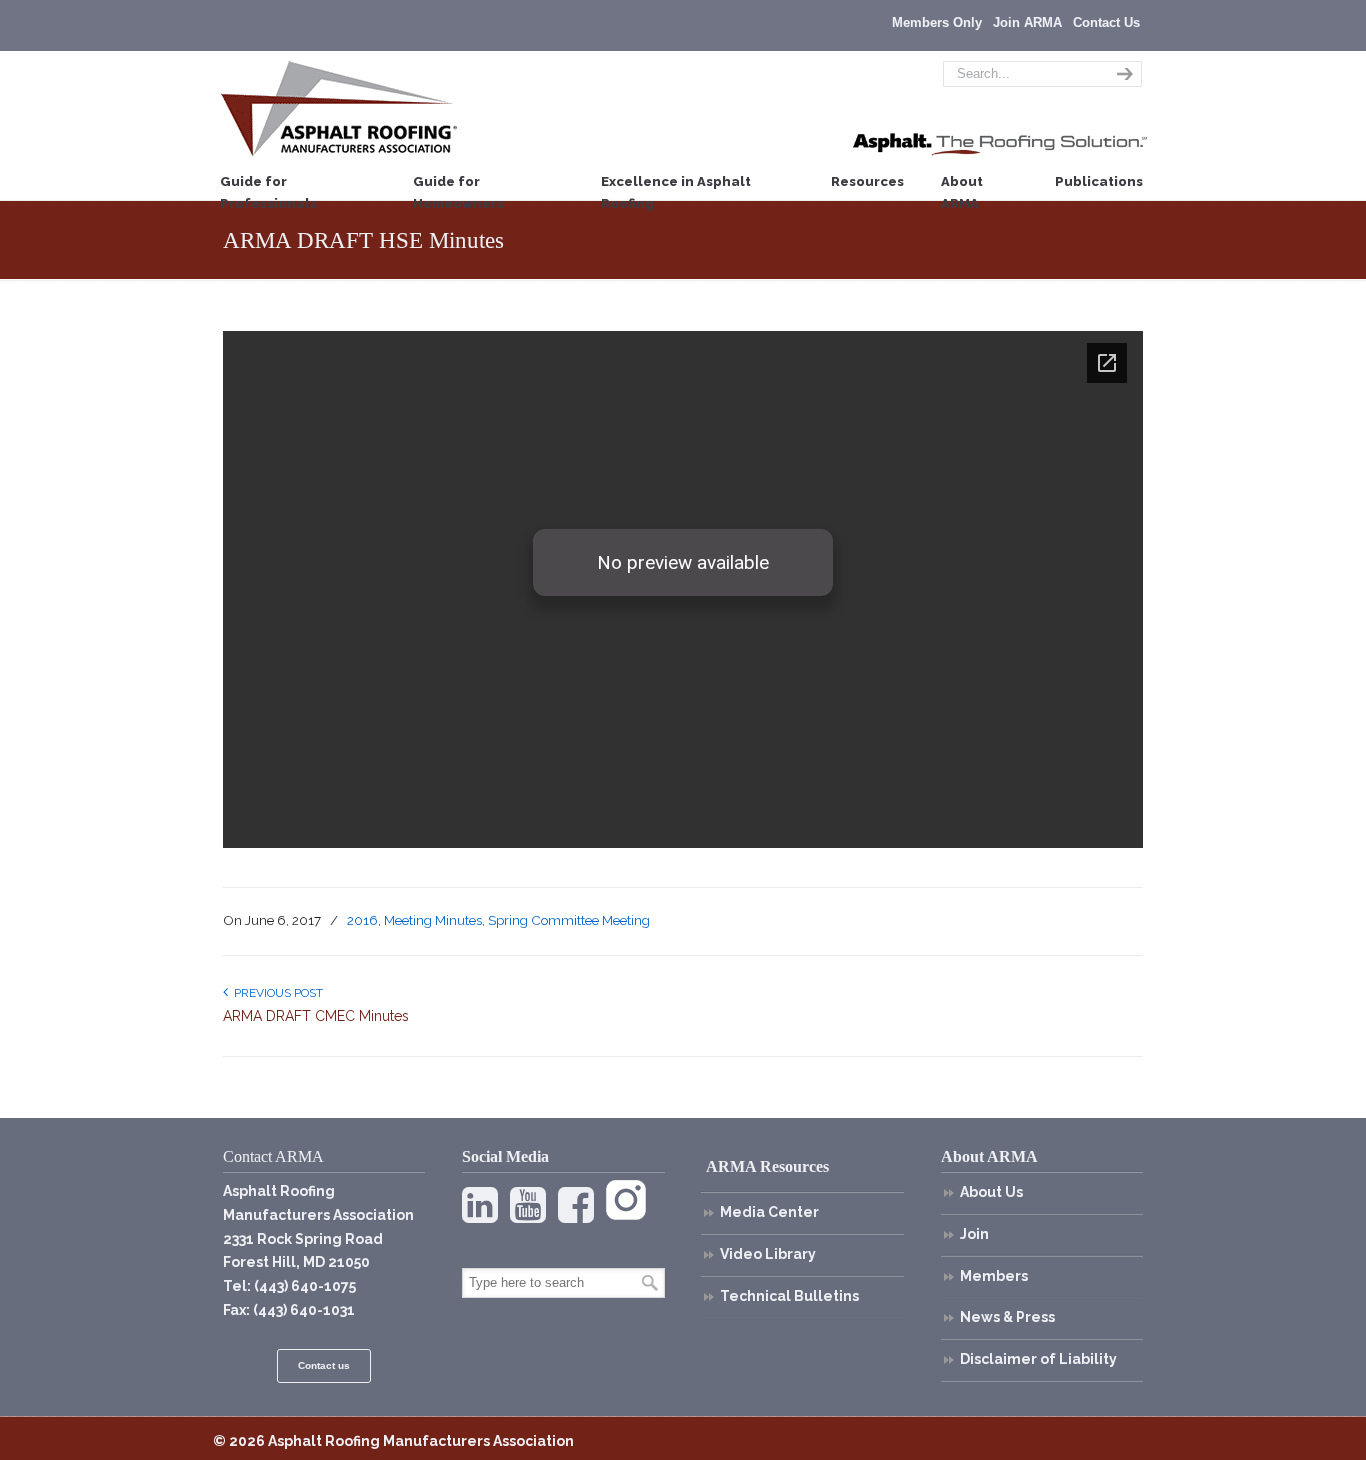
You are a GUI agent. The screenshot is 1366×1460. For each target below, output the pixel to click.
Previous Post (275, 993)
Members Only (937, 22)
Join (974, 1234)
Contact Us (1106, 22)
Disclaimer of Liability (1038, 1359)
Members (994, 1276)
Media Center (769, 1212)
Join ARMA (1027, 22)
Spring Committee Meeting (569, 920)
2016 (362, 920)
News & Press (1007, 1317)
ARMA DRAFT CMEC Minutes (316, 1016)
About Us (991, 1192)
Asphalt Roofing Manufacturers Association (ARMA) (339, 108)
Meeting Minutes (433, 920)
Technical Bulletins (789, 1296)
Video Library (768, 1254)
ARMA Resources (767, 1166)
